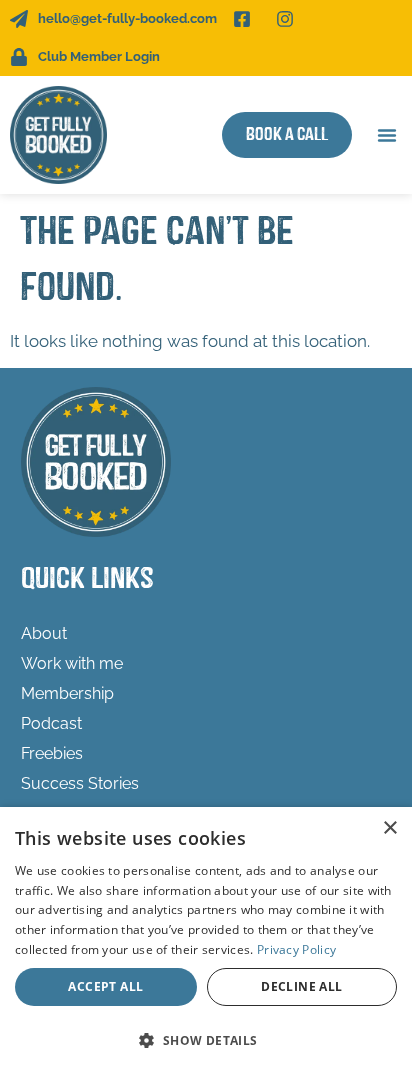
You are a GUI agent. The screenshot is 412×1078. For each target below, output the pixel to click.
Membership (67, 693)
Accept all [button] (105, 986)
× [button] (389, 828)
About (44, 633)
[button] (387, 135)
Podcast (51, 723)
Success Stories (80, 783)
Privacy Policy (296, 949)
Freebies (52, 753)
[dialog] (206, 942)
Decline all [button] (301, 986)
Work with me (72, 663)
